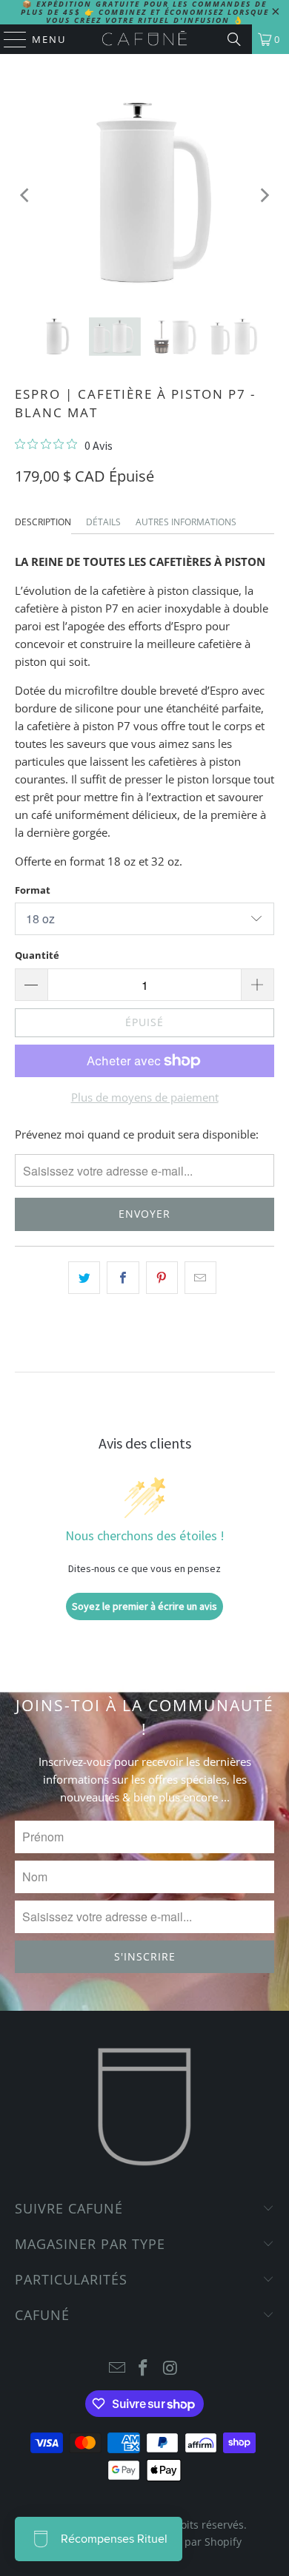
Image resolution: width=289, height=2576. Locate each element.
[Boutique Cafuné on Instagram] (170, 2368)
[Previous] (26, 196)
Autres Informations (186, 522)
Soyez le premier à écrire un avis (144, 1606)
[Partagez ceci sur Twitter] (84, 1278)
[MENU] (8, 39)
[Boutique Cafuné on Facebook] (144, 2368)
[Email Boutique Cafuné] (117, 2368)
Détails (103, 522)
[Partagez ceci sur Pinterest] (162, 1278)
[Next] (263, 196)
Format (33, 890)
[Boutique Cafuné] (145, 39)
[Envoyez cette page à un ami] (200, 1278)
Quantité (37, 955)
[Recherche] (234, 39)
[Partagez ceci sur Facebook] (123, 1278)
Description (43, 522)
